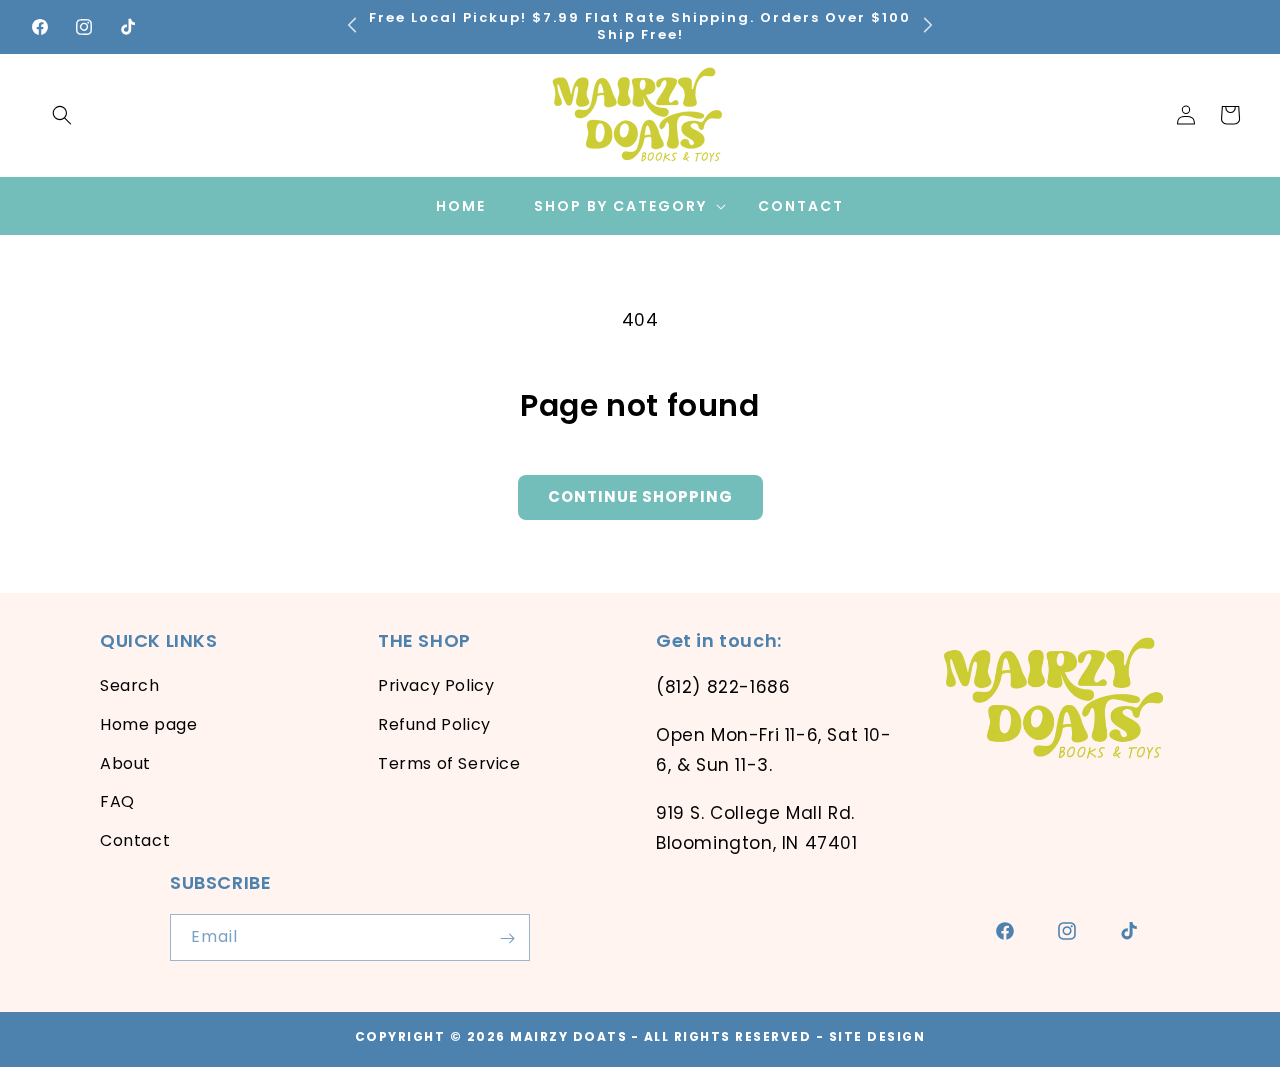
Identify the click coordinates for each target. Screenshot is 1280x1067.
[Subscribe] (507, 938)
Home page (148, 724)
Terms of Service (449, 763)
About (125, 763)
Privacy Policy (436, 685)
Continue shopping (640, 496)
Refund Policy (434, 724)
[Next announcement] (928, 24)
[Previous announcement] (352, 24)
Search (130, 685)
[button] (62, 115)
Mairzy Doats (568, 1036)
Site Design (877, 1036)
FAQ (117, 802)
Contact (135, 840)
